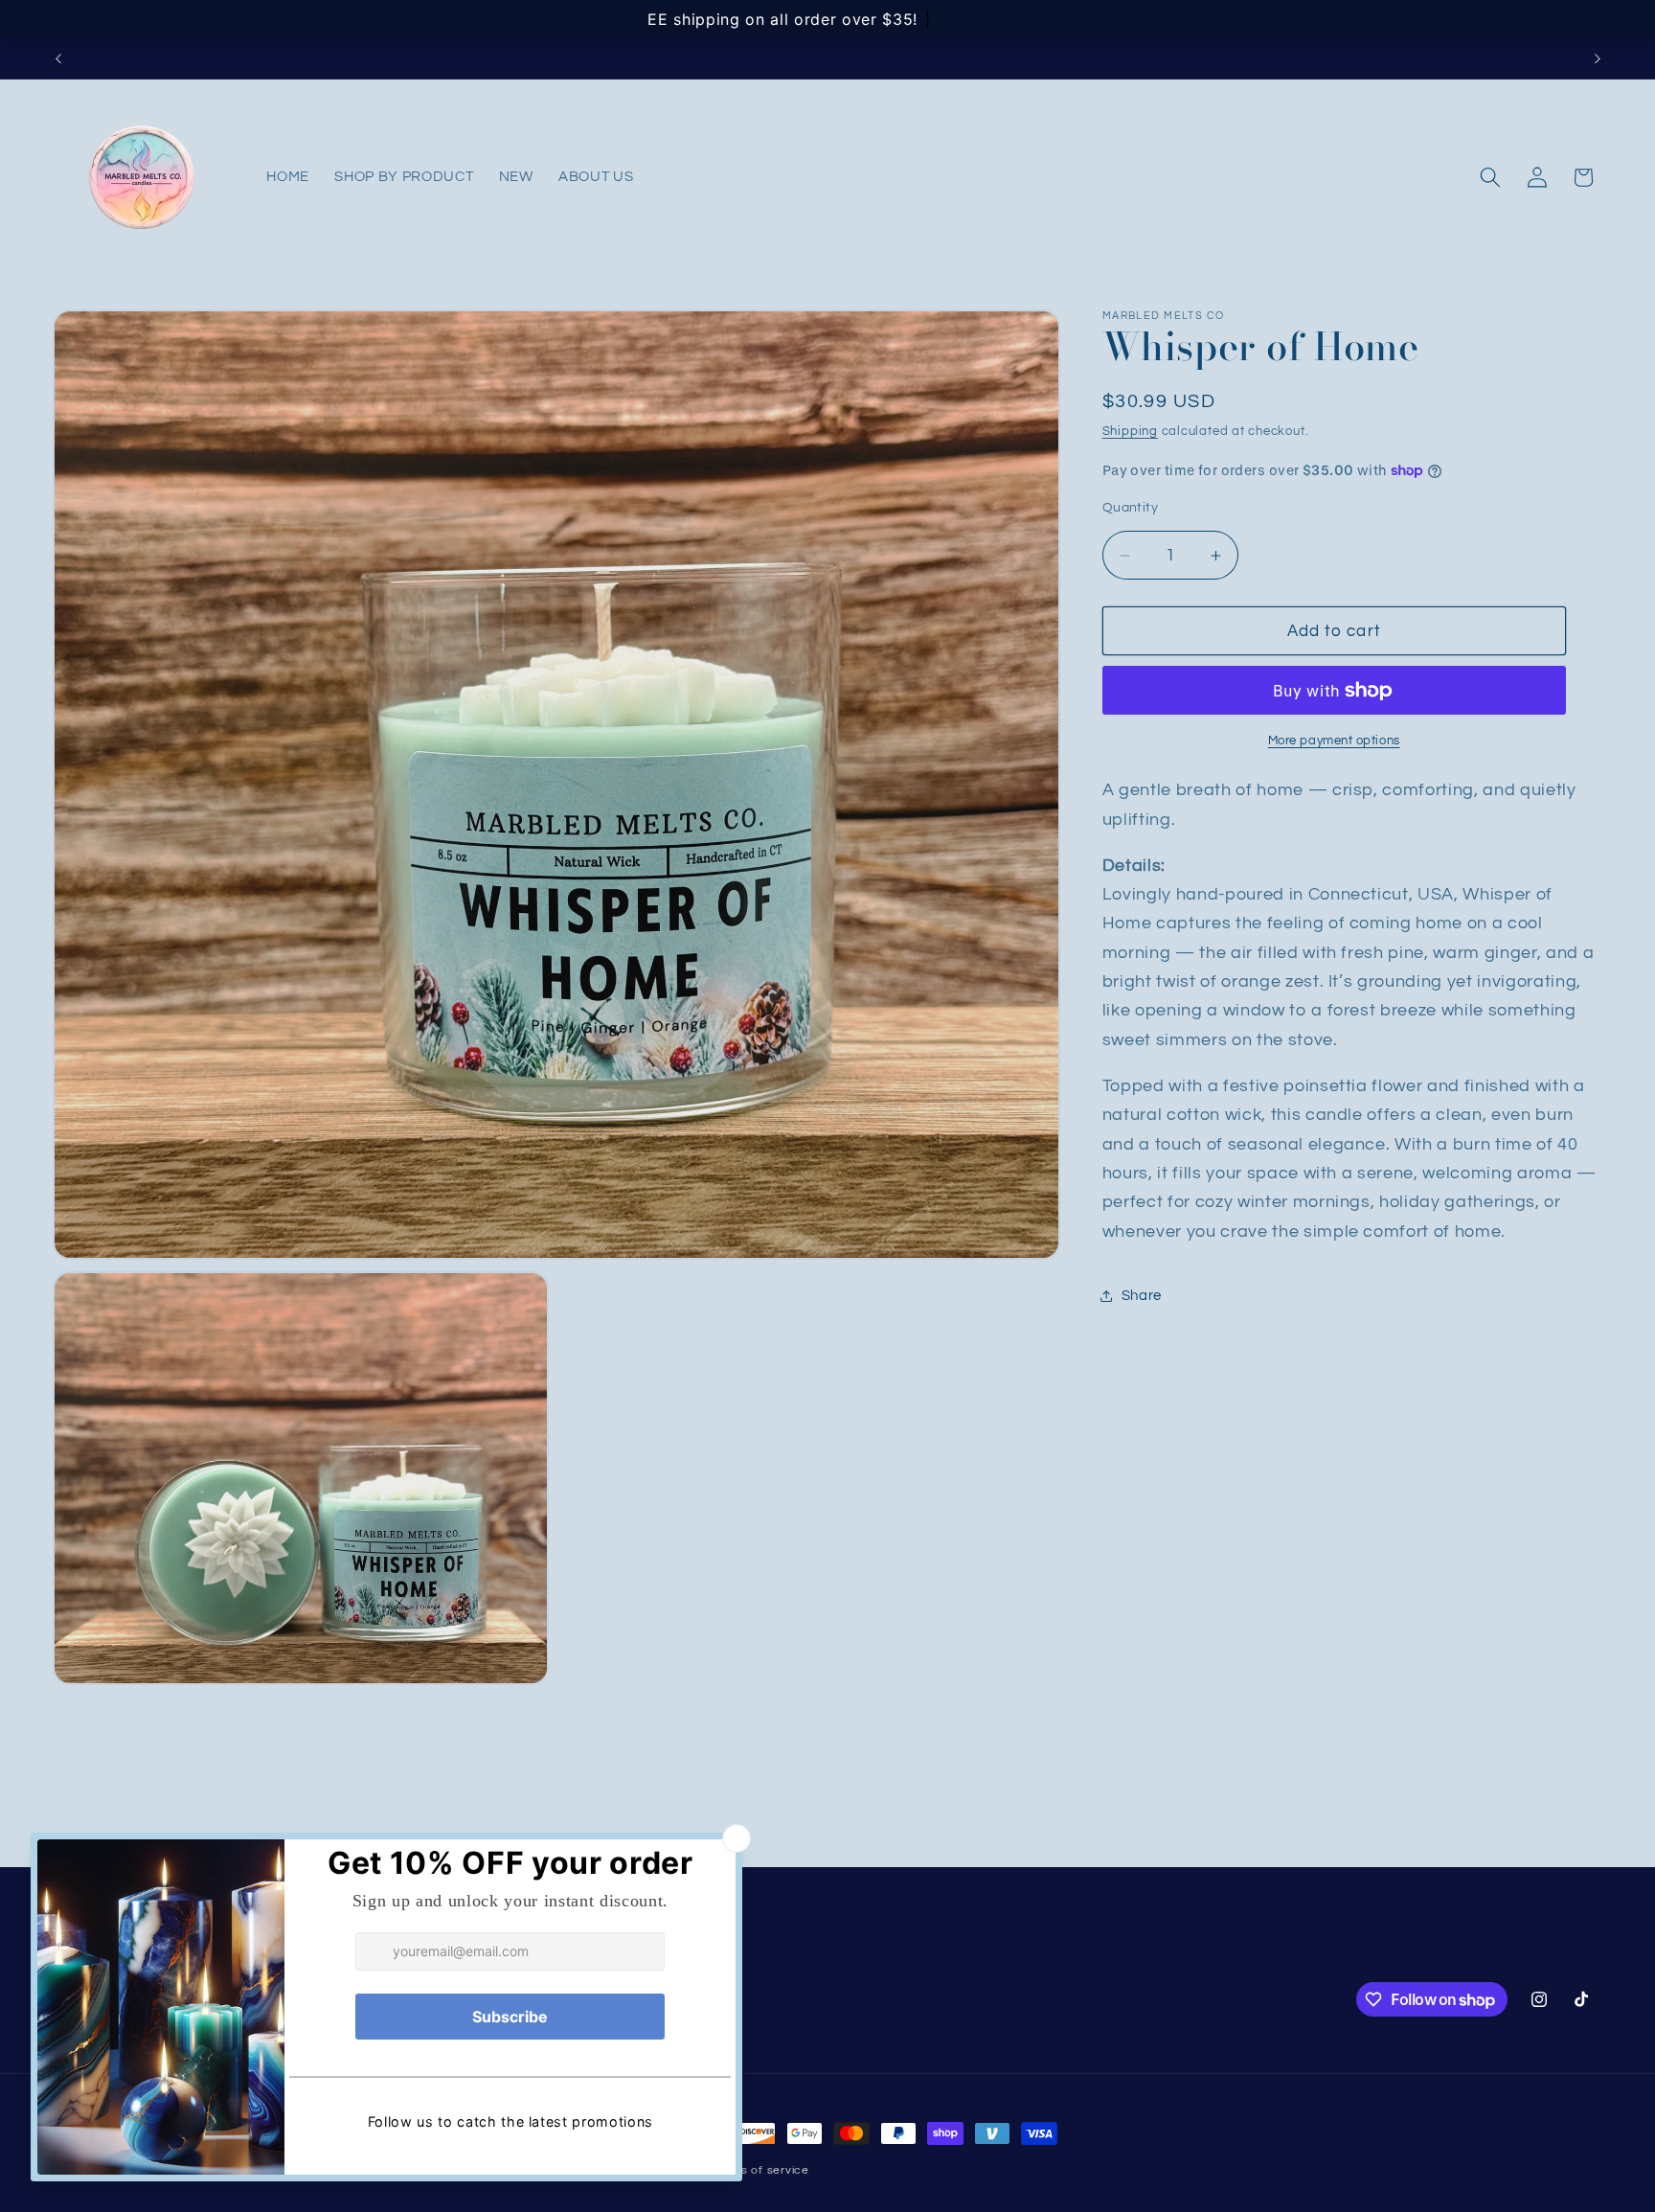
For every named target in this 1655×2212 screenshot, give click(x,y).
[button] (1490, 177)
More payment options (1334, 741)
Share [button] (1142, 1295)
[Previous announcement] (58, 58)
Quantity (1131, 507)
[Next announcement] (1598, 58)
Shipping (1130, 431)
